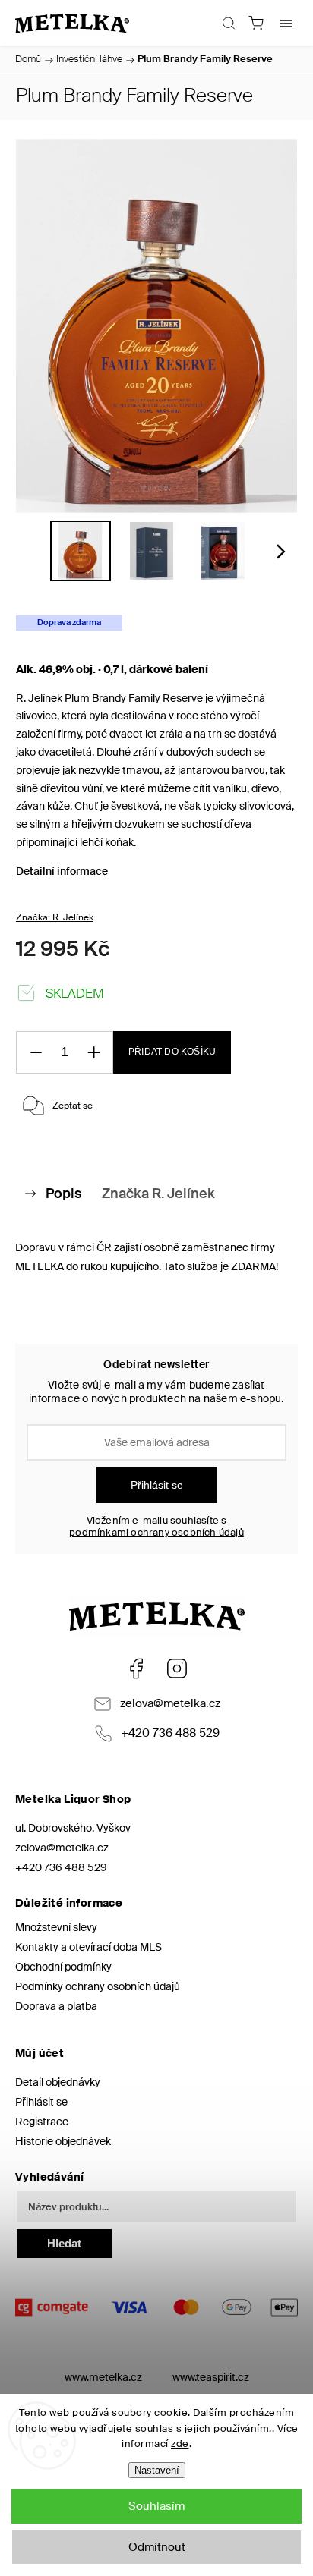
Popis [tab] (63, 1194)
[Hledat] (229, 23)
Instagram (177, 1669)
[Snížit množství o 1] (36, 1053)
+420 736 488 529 (170, 1733)
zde (180, 2444)
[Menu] (286, 23)
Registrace (42, 2122)
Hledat (64, 2243)
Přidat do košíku (172, 1052)
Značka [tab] (158, 1194)
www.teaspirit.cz (211, 2377)
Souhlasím (156, 2506)
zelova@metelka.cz (170, 1703)
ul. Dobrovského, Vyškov (73, 1828)
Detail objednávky (58, 2082)
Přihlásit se (157, 1485)
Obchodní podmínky (63, 1967)
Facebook (136, 1669)
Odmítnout (157, 2547)
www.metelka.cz (103, 2377)
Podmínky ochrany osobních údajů (98, 1986)
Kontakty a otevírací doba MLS (89, 1947)
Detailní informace (62, 871)
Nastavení (157, 2470)
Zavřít (264, 1146)
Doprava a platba (56, 2006)
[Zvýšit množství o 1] (93, 1053)
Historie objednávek (63, 2141)
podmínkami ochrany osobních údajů (156, 1533)
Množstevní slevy (56, 1927)
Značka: (55, 917)
